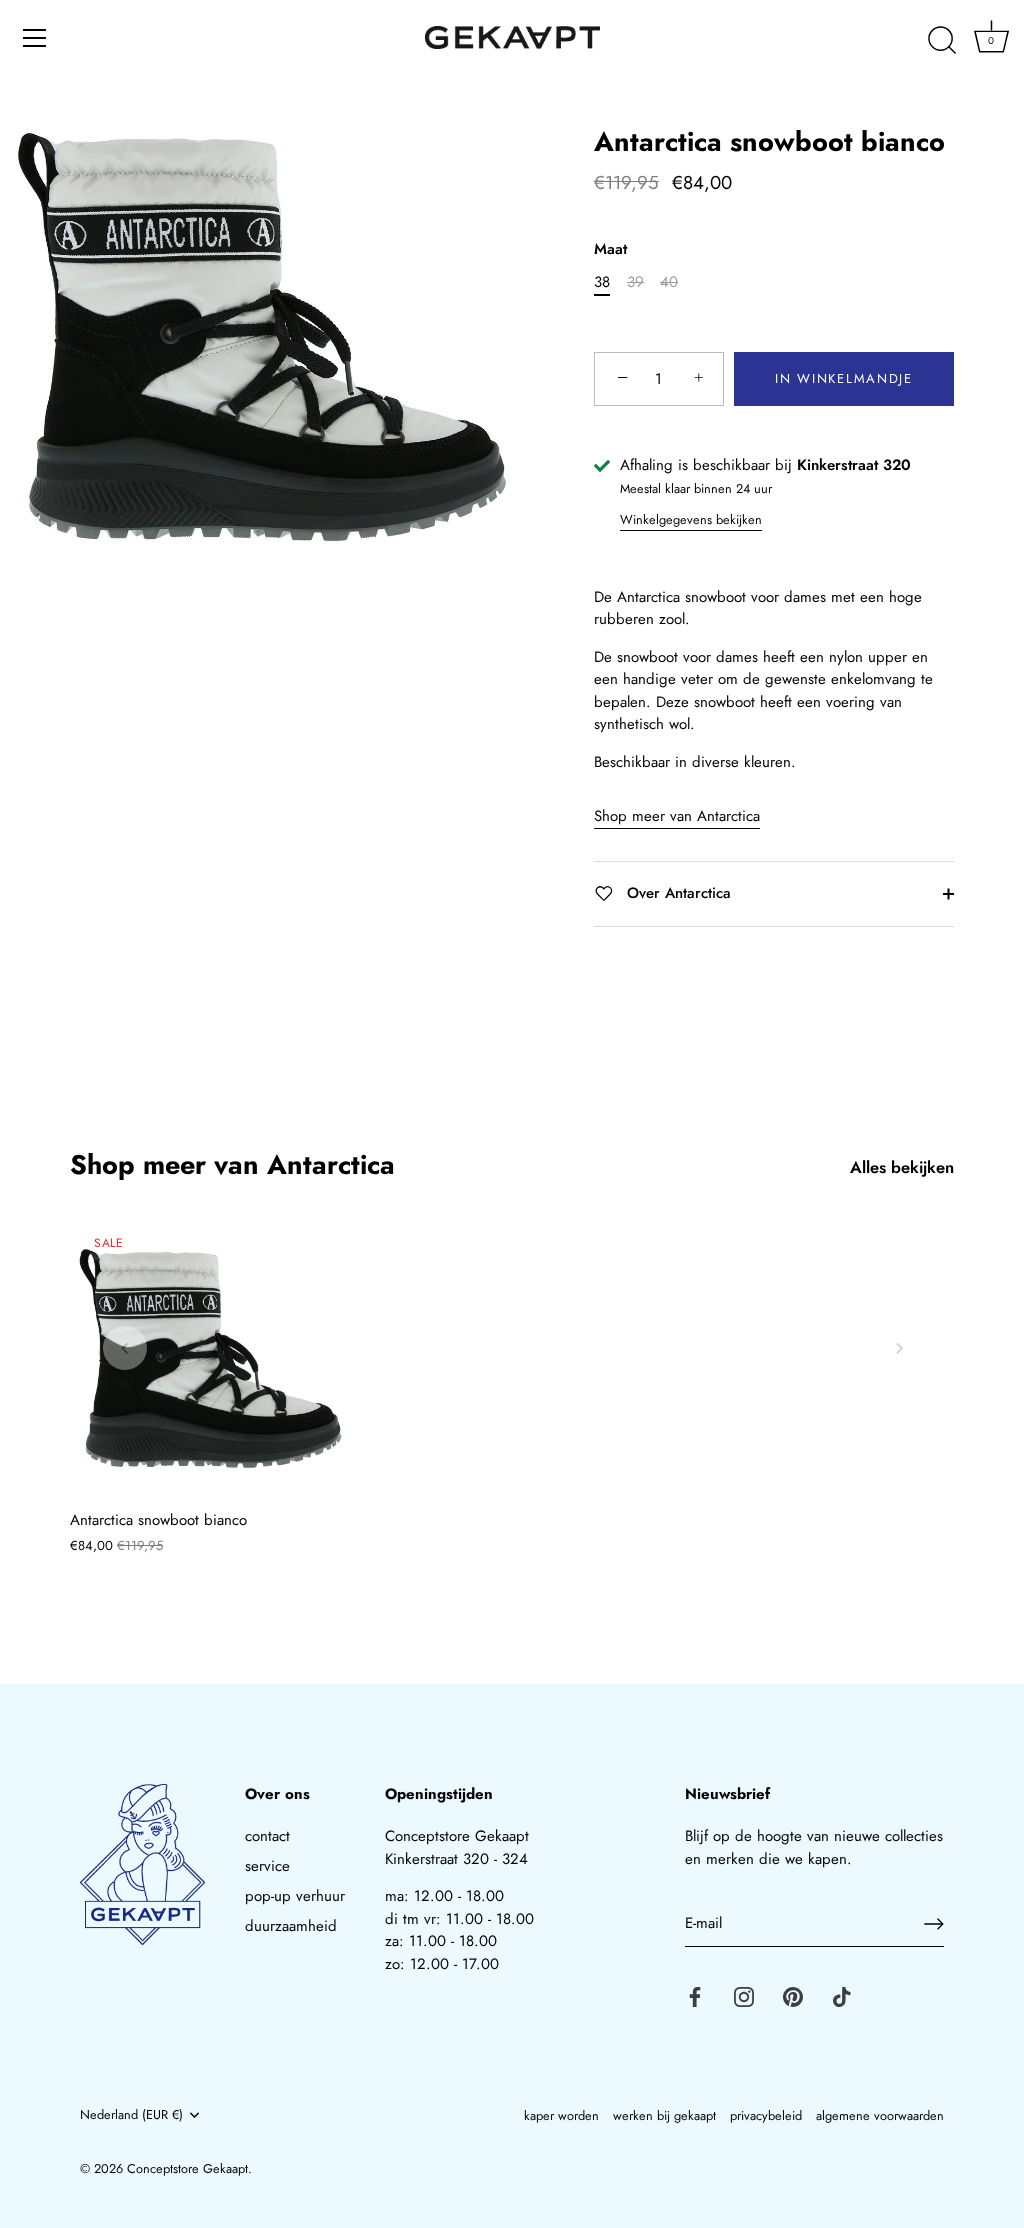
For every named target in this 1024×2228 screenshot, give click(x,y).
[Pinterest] (793, 1996)
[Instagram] (744, 1996)
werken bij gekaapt (664, 2115)
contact (267, 1836)
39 (635, 282)
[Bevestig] (934, 1924)
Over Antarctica (676, 893)
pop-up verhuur (295, 1896)
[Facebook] (695, 1996)
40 (669, 282)
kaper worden (561, 2115)
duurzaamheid (291, 1926)
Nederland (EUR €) (131, 2115)
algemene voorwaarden (880, 2115)
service (267, 1866)
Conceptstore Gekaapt (187, 2168)
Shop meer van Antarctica (677, 816)
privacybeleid (766, 2115)
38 (602, 282)
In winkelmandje (843, 378)
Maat (610, 249)
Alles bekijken (902, 1167)
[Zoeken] (942, 41)
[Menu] (35, 38)
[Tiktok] (842, 1996)
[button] (125, 1348)
